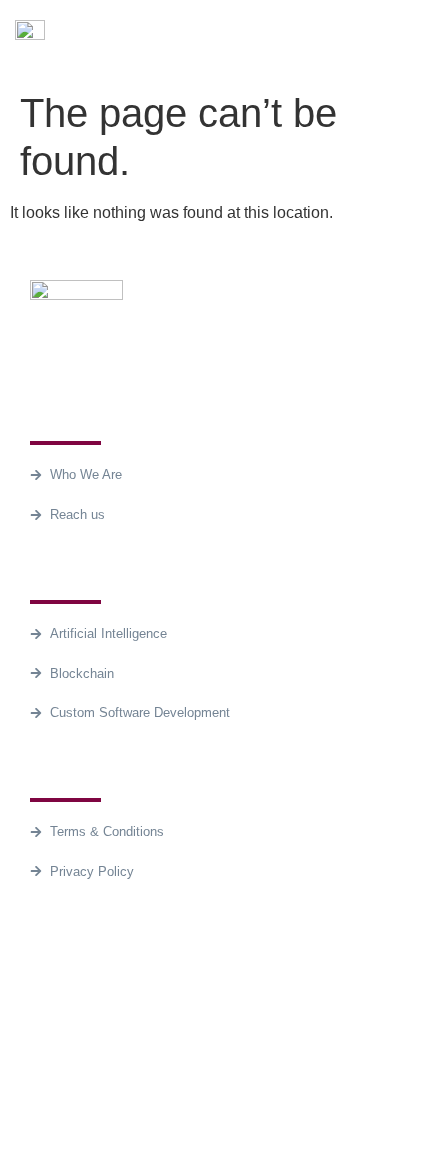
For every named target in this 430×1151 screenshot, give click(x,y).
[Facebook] (55, 997)
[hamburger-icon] (392, 40)
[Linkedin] (110, 997)
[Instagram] (165, 997)
